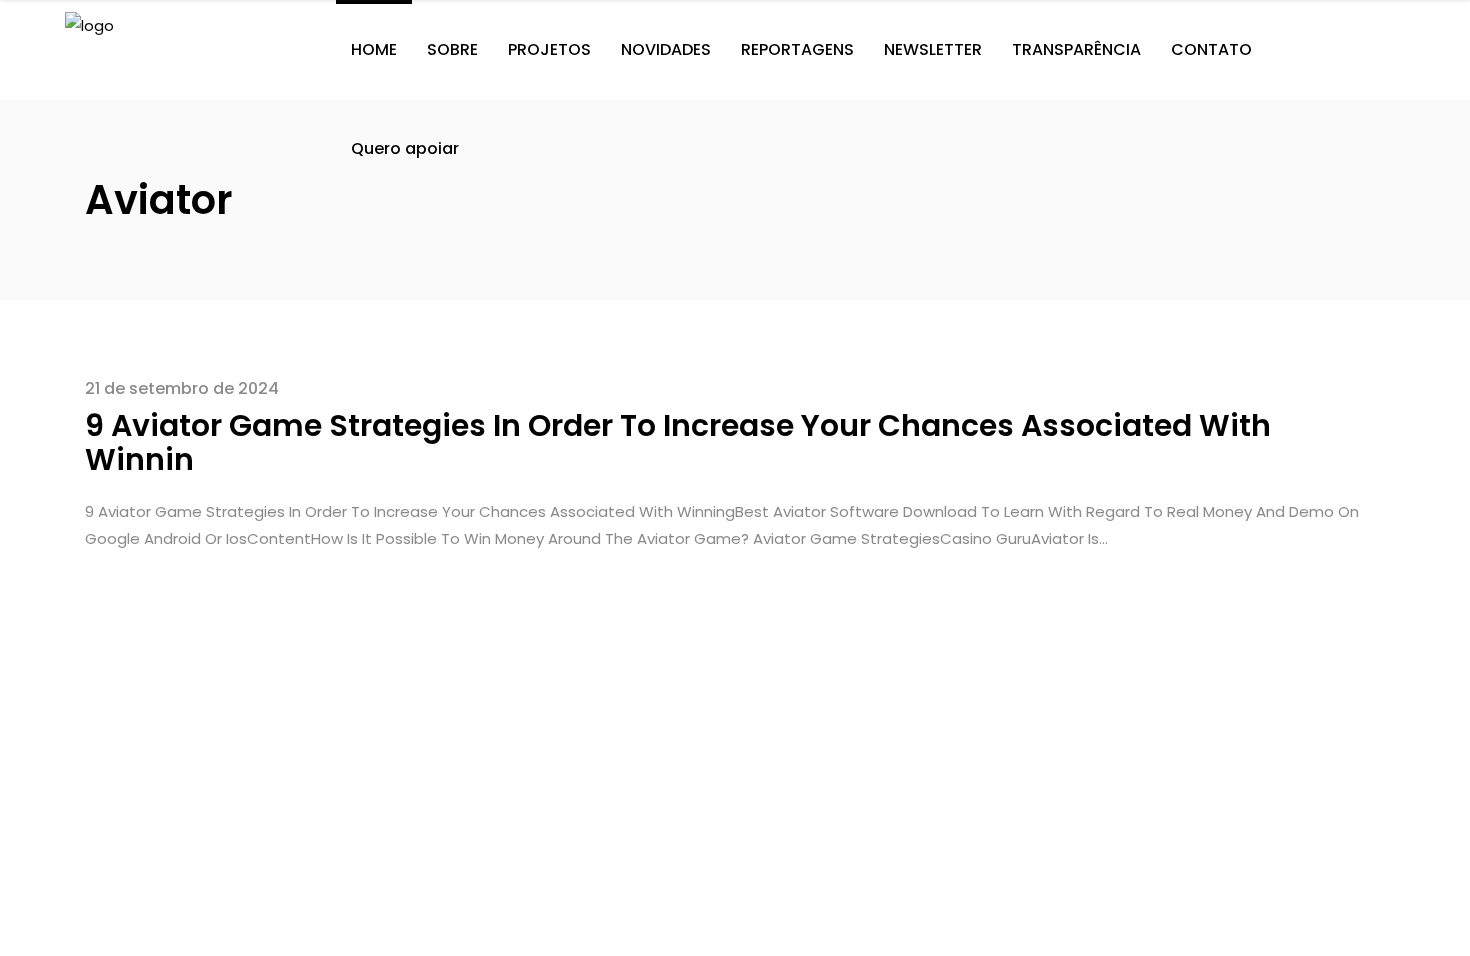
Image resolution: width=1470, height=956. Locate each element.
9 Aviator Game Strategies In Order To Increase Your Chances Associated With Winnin (678, 442)
